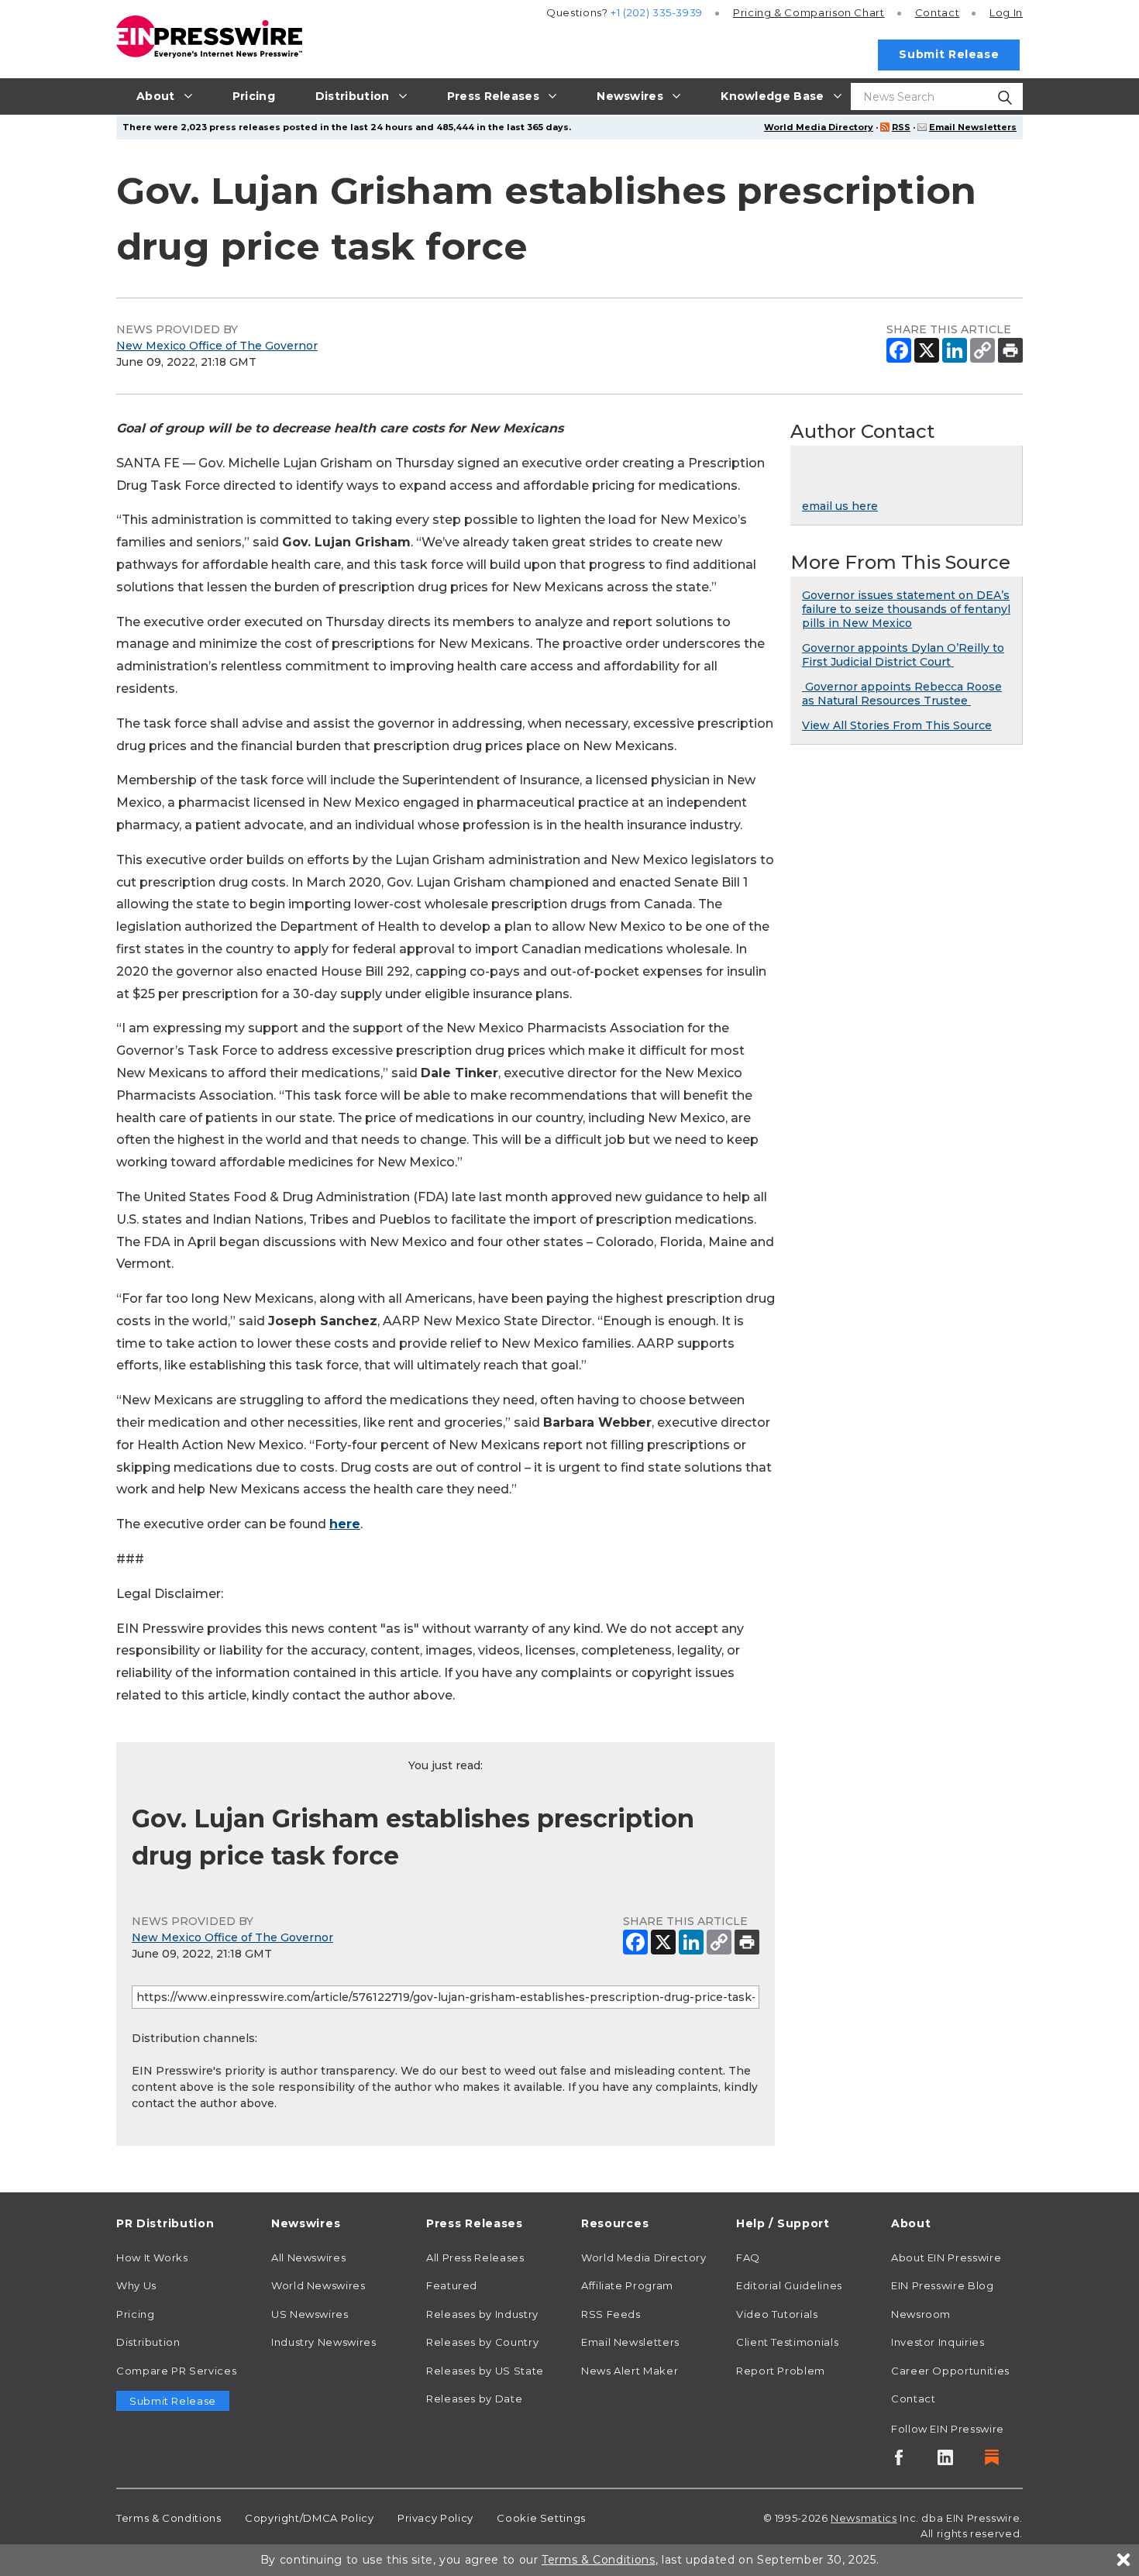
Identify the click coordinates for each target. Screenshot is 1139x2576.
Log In (1006, 12)
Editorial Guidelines (789, 2285)
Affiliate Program (627, 2285)
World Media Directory (819, 127)
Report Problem (781, 2371)
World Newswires (318, 2285)
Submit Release (949, 54)
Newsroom (921, 2314)
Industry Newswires (324, 2342)
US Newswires (310, 2314)
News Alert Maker (630, 2371)
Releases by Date (474, 2399)
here (345, 1524)
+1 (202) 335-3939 (657, 12)
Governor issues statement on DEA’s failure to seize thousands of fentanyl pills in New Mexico (906, 609)
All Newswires (308, 2257)
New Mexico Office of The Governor (217, 346)
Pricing (809, 12)
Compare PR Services (176, 2371)
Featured (452, 2285)
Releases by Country (482, 2342)
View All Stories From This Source (897, 725)
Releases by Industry (482, 2314)
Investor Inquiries (938, 2342)
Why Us (136, 2285)
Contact (937, 12)
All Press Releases (475, 2257)
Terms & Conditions (169, 2518)
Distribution (148, 2342)
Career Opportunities (950, 2371)
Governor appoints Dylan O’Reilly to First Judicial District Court (903, 655)
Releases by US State (485, 2371)
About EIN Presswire (946, 2257)
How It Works (152, 2257)
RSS (901, 127)
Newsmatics (864, 2518)
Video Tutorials (777, 2314)
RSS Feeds (611, 2314)
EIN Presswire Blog (943, 2285)
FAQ (748, 2257)
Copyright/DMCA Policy (309, 2518)
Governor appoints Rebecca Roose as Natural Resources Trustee (902, 694)
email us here (840, 506)
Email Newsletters (973, 127)
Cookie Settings (541, 2518)
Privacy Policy (435, 2518)
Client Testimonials (787, 2342)
